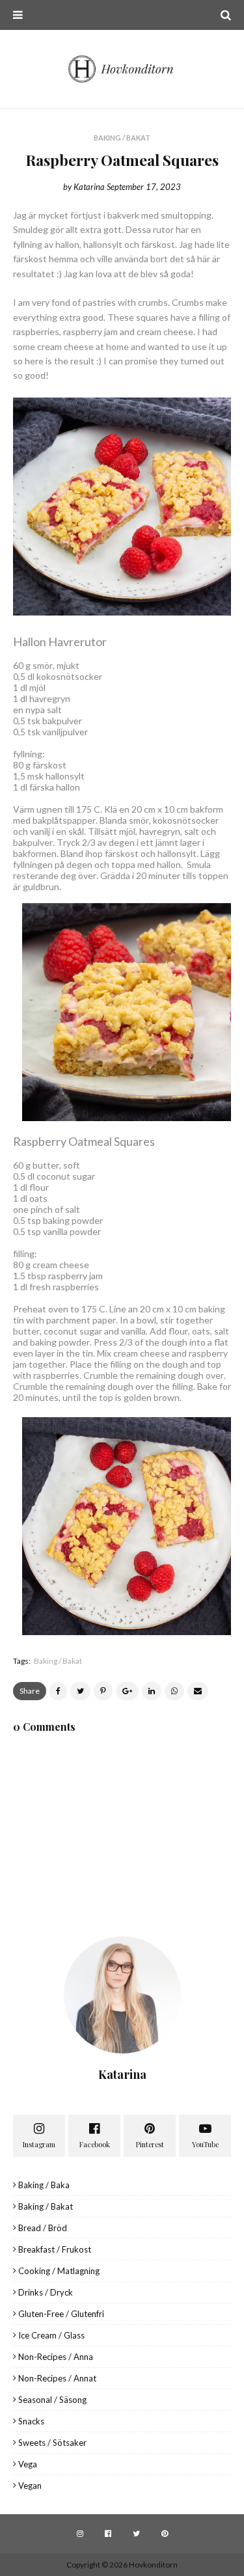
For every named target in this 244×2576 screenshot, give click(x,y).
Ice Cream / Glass (51, 2335)
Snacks (31, 2421)
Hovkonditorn (153, 2565)
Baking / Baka (44, 2185)
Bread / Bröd (43, 2228)
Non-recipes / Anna (56, 2357)
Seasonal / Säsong (52, 2400)
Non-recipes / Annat (57, 2378)
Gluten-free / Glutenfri (61, 2314)
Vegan (30, 2486)
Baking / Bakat (58, 1661)
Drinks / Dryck (46, 2292)
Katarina (89, 187)
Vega (28, 2464)
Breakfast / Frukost (55, 2249)
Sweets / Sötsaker (52, 2443)
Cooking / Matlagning (59, 2271)
